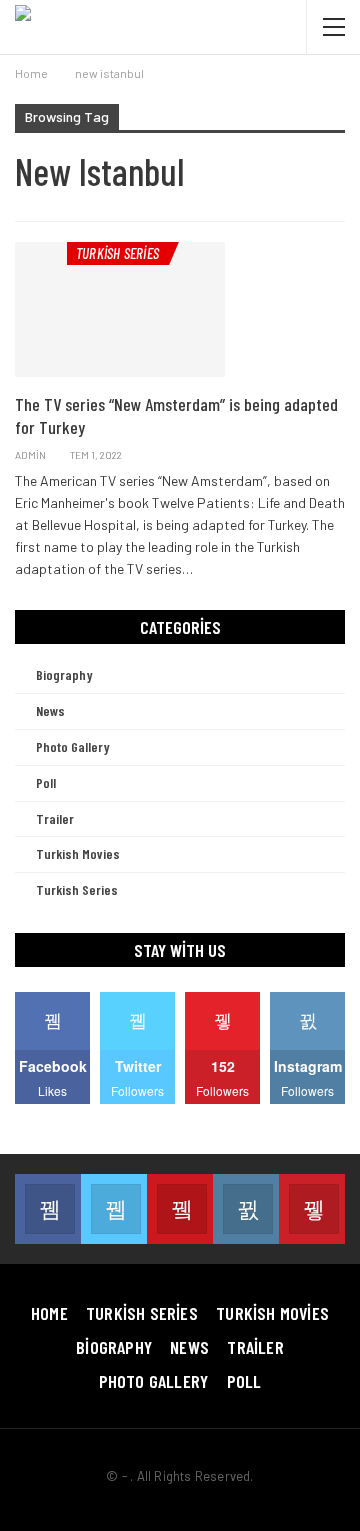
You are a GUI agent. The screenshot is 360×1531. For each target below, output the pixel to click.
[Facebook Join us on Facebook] (48, 1209)
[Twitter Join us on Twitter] (114, 1209)
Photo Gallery (73, 746)
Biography (64, 674)
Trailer (55, 818)
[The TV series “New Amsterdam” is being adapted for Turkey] (120, 309)
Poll (46, 782)
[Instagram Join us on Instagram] (246, 1209)
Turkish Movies (78, 853)
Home (49, 1313)
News (50, 710)
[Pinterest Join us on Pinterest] (312, 1209)
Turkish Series (117, 253)
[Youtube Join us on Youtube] (180, 1209)
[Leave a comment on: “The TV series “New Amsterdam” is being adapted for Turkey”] (339, 455)
